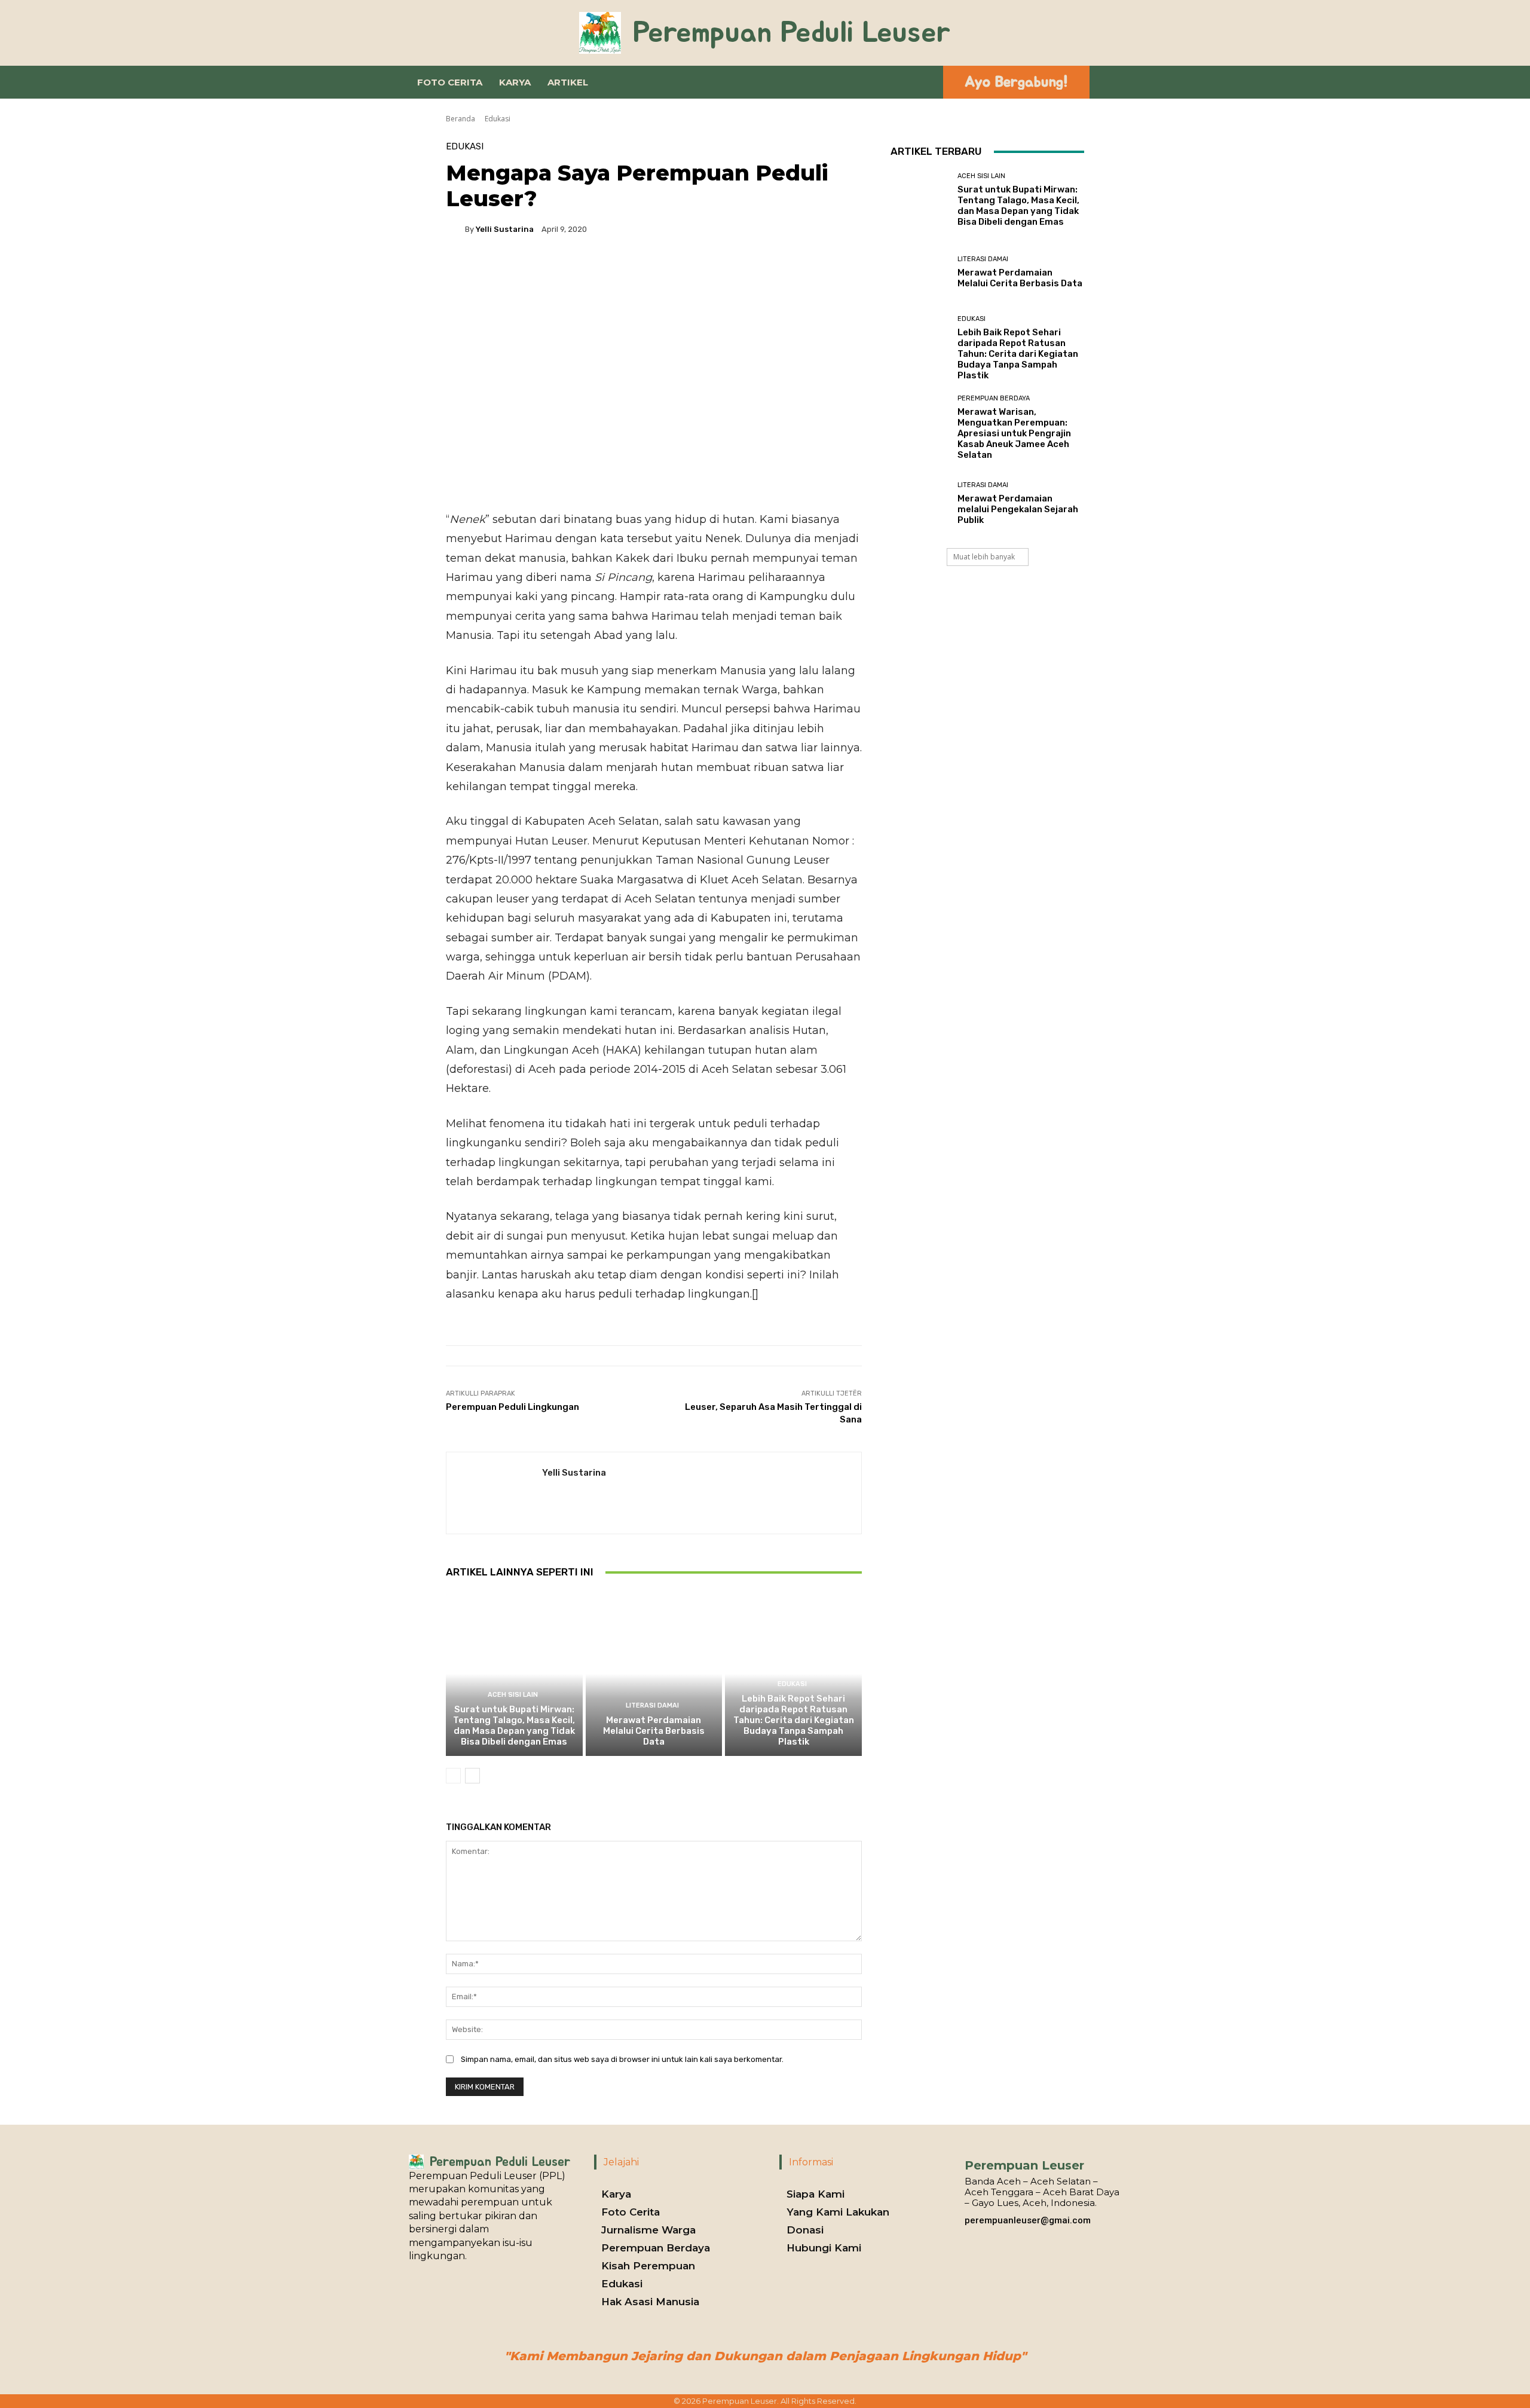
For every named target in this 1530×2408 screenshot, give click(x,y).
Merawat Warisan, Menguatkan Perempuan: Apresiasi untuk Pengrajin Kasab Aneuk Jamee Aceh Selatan (1014, 433)
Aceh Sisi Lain (513, 1695)
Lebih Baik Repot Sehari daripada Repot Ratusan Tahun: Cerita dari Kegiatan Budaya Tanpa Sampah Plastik (794, 1720)
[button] (923, 82)
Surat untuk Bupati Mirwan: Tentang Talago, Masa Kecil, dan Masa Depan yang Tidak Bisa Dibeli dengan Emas (514, 1725)
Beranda (460, 119)
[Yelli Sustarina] (455, 229)
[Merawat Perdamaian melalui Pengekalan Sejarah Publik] (919, 504)
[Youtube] (1008, 2235)
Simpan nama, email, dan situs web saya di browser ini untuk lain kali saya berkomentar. (622, 2059)
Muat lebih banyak (984, 557)
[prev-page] (453, 1776)
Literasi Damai (652, 1705)
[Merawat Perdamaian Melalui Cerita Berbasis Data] (654, 1673)
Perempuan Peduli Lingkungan (512, 1407)
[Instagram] (971, 2235)
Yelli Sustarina (505, 229)
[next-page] (472, 1776)
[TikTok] (989, 2235)
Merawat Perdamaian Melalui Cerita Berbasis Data (654, 1731)
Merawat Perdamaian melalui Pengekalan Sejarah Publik (1018, 509)
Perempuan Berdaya (994, 398)
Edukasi (498, 119)
